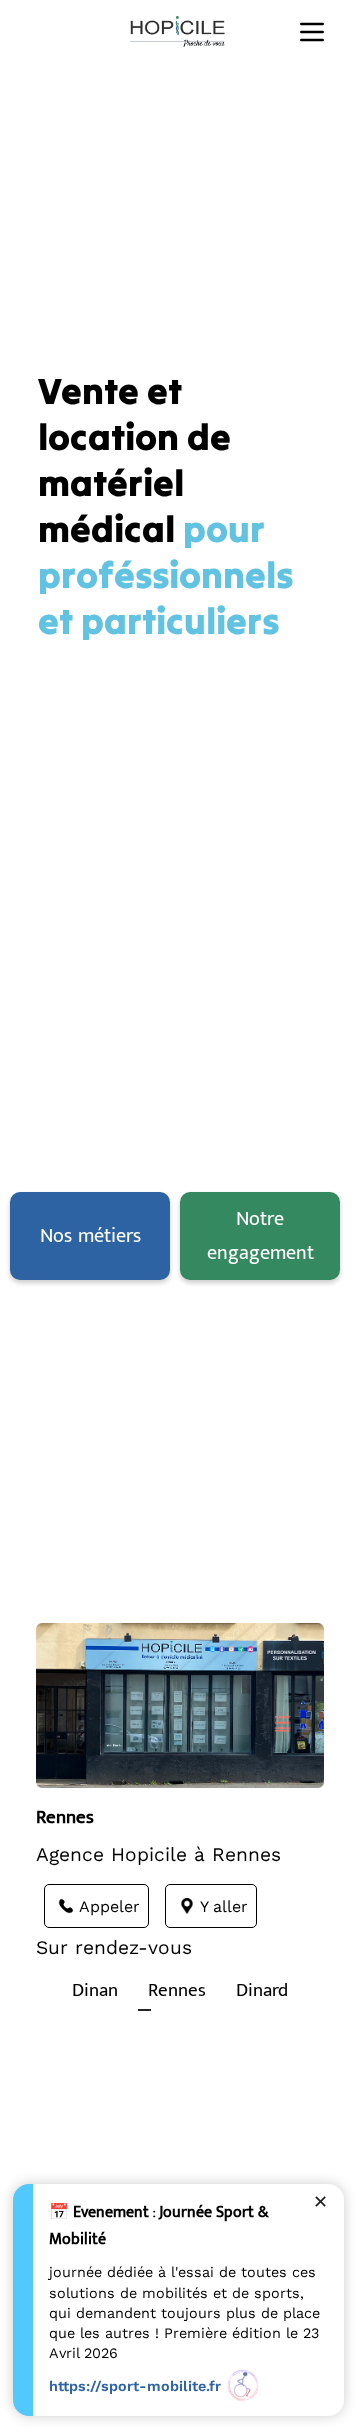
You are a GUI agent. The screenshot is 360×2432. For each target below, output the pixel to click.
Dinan (95, 1990)
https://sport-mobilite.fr (135, 2386)
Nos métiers (90, 1236)
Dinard (262, 1990)
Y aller (224, 1906)
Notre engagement (260, 1236)
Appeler (109, 1906)
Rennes (177, 1990)
